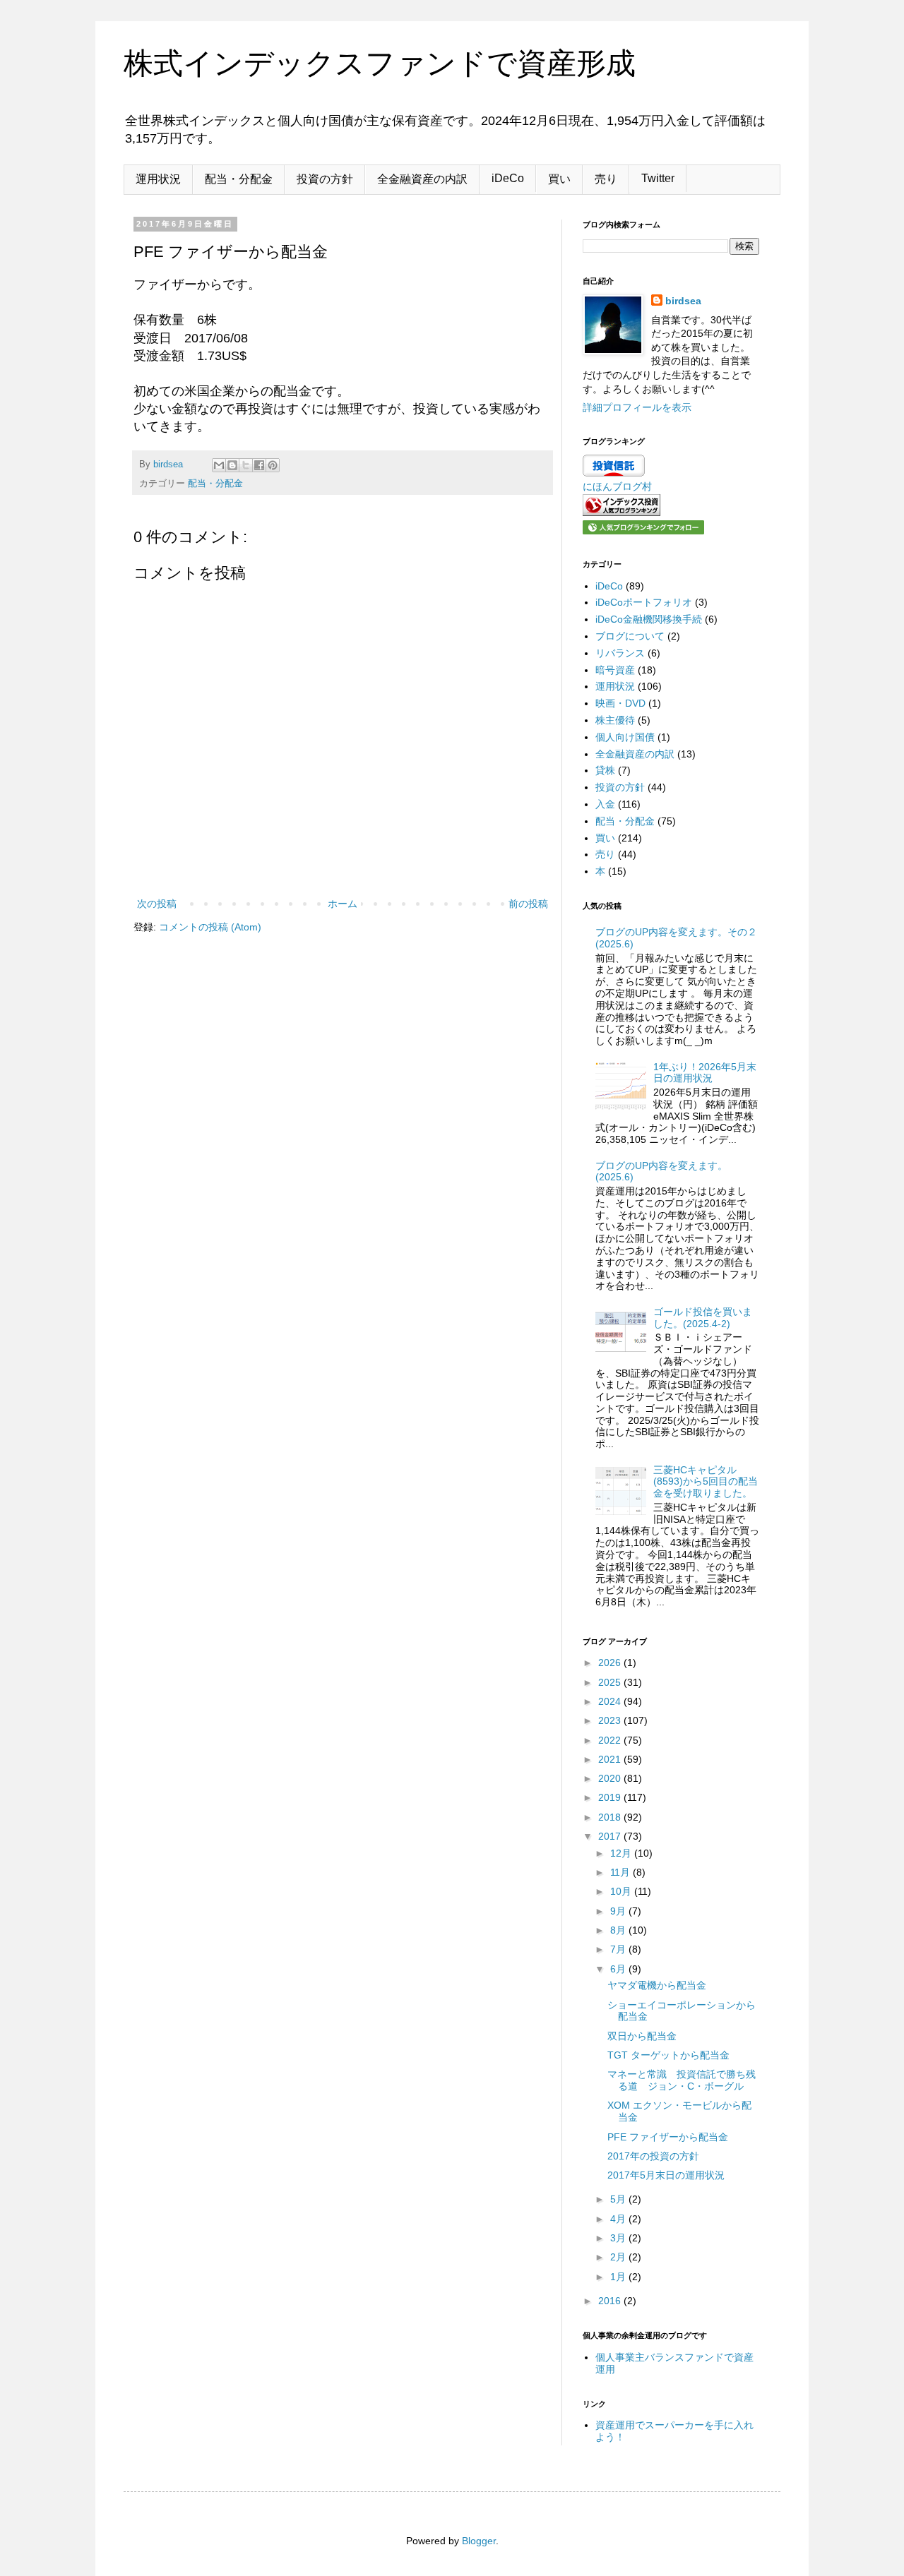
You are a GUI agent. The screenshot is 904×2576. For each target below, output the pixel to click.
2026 (611, 1663)
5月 (619, 2199)
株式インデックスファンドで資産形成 (380, 63)
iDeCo (508, 178)
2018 (611, 1817)
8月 (619, 1930)
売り (606, 179)
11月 (621, 1872)
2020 (611, 1778)
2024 (611, 1701)
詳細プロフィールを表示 (637, 407)
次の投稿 (157, 904)
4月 (619, 2219)
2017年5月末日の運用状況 (666, 2175)
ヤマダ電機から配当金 (657, 1985)
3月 (619, 2238)
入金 (605, 804)
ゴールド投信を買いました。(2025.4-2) (703, 1318)
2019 (611, 1797)
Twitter (658, 178)
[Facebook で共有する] (259, 465)
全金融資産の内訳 (422, 179)
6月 (619, 1969)
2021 (611, 1759)
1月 (619, 2277)
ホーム (343, 904)
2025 (611, 1682)
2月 (619, 2257)
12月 (622, 1853)
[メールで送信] (219, 465)
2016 (611, 2301)
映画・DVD (620, 703)
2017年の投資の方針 (653, 2156)
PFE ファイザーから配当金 (668, 2137)
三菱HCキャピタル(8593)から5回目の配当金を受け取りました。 (706, 1482)
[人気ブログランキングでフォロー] (643, 531)
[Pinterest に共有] (273, 465)
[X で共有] (246, 465)
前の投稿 (528, 904)
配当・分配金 (239, 179)
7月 (619, 1949)
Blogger (479, 2541)
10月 (622, 1891)
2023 (611, 1720)
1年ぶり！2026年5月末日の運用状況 (705, 1073)
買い (559, 179)
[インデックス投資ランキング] (621, 513)
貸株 (605, 770)
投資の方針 (325, 179)
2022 (611, 1740)
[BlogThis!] (232, 465)
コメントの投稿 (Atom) (210, 927)
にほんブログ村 (617, 486)
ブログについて (630, 636)
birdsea (683, 301)
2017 (611, 1836)
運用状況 (158, 179)
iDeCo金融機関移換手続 (649, 619)
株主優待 (615, 720)
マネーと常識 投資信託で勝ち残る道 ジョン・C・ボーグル (682, 2080)
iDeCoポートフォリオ (644, 602)
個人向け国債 (625, 737)
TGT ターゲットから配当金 (668, 2055)
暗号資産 (615, 670)
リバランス (620, 653)
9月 (619, 1911)
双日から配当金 (642, 2036)
